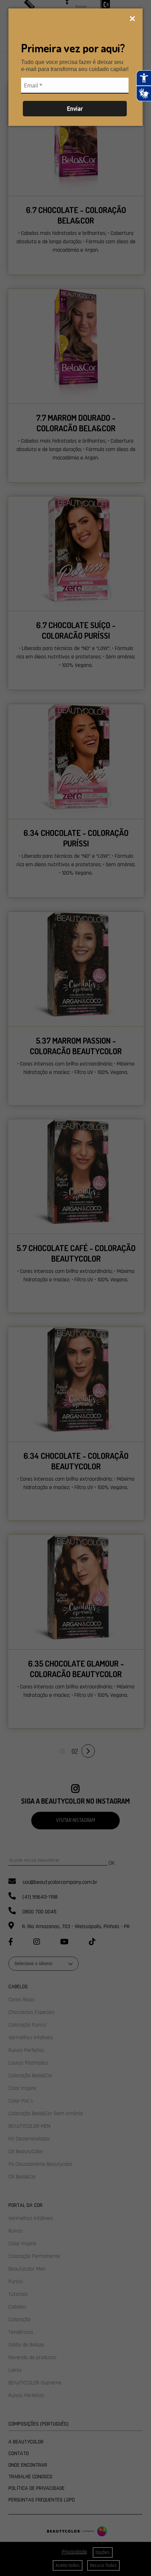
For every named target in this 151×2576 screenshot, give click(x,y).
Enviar (75, 109)
